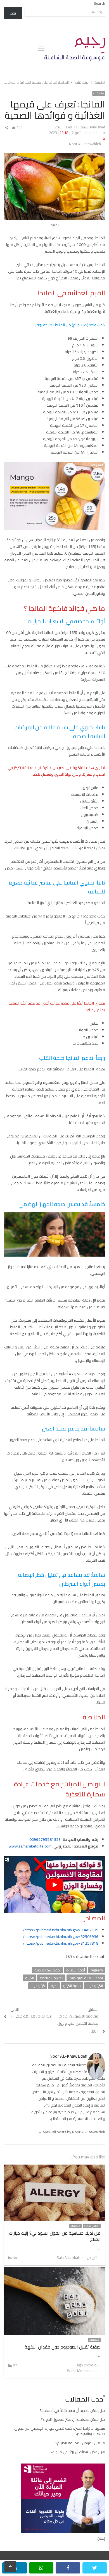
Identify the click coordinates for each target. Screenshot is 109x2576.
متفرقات (99, 94)
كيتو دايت (38, 1986)
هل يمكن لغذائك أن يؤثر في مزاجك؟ (78, 2452)
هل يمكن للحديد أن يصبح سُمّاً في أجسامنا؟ (72, 2410)
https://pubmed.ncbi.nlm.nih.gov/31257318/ (61, 1943)
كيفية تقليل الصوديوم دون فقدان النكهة (63, 2347)
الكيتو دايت (95, 1986)
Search (99, 3)
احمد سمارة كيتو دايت (86, 1978)
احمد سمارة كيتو (48, 1970)
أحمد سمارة (76, 1970)
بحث (13, 13)
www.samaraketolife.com (30, 1846)
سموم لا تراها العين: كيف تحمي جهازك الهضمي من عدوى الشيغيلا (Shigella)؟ (60, 2431)
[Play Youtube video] (55, 1885)
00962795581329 (45, 1839)
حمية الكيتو (72, 1986)
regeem (97, 1970)
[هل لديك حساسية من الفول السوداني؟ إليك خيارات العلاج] (55, 2168)
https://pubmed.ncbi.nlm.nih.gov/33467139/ (61, 1930)
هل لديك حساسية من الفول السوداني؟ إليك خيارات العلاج (55, 2236)
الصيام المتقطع (51, 1978)
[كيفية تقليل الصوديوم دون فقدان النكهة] (55, 2271)
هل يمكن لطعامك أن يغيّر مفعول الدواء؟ (73, 2419)
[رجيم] (75, 49)
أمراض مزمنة (92, 2226)
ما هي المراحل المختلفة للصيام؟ (80, 2443)
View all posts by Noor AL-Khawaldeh (72, 2132)
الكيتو (29, 1978)
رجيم (54, 1986)
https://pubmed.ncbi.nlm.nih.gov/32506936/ (61, 1937)
